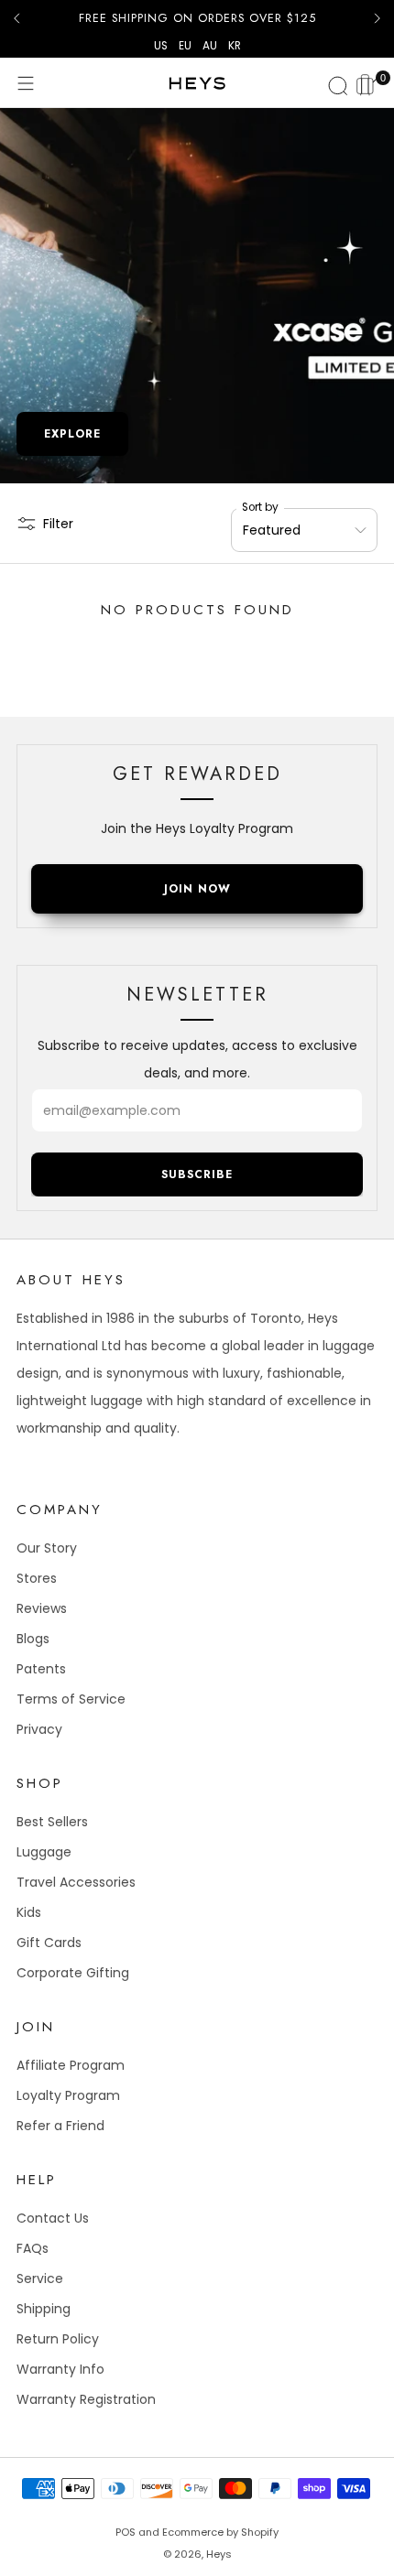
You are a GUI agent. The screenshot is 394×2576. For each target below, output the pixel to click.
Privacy (39, 1729)
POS (126, 2532)
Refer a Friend (60, 2126)
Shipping (44, 2309)
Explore (72, 434)
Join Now (197, 889)
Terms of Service (71, 1699)
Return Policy (58, 2339)
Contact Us (53, 2218)
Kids (29, 1912)
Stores (37, 1578)
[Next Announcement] (378, 18)
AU (210, 46)
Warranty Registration (86, 2399)
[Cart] (368, 82)
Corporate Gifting (73, 1973)
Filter (58, 524)
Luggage (44, 1852)
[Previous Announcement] (16, 18)
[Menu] (26, 83)
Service (40, 2278)
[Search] (335, 83)
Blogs (33, 1639)
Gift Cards (49, 1943)
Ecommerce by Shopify (220, 2532)
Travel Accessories (76, 1882)
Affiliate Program (71, 2065)
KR (235, 46)
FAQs (33, 2248)
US (161, 46)
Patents (41, 1669)
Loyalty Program (68, 2095)
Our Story (47, 1548)
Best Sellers (52, 1822)
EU (185, 46)
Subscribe (197, 1174)
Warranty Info (60, 2369)
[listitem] (197, 18)
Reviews (42, 1608)
